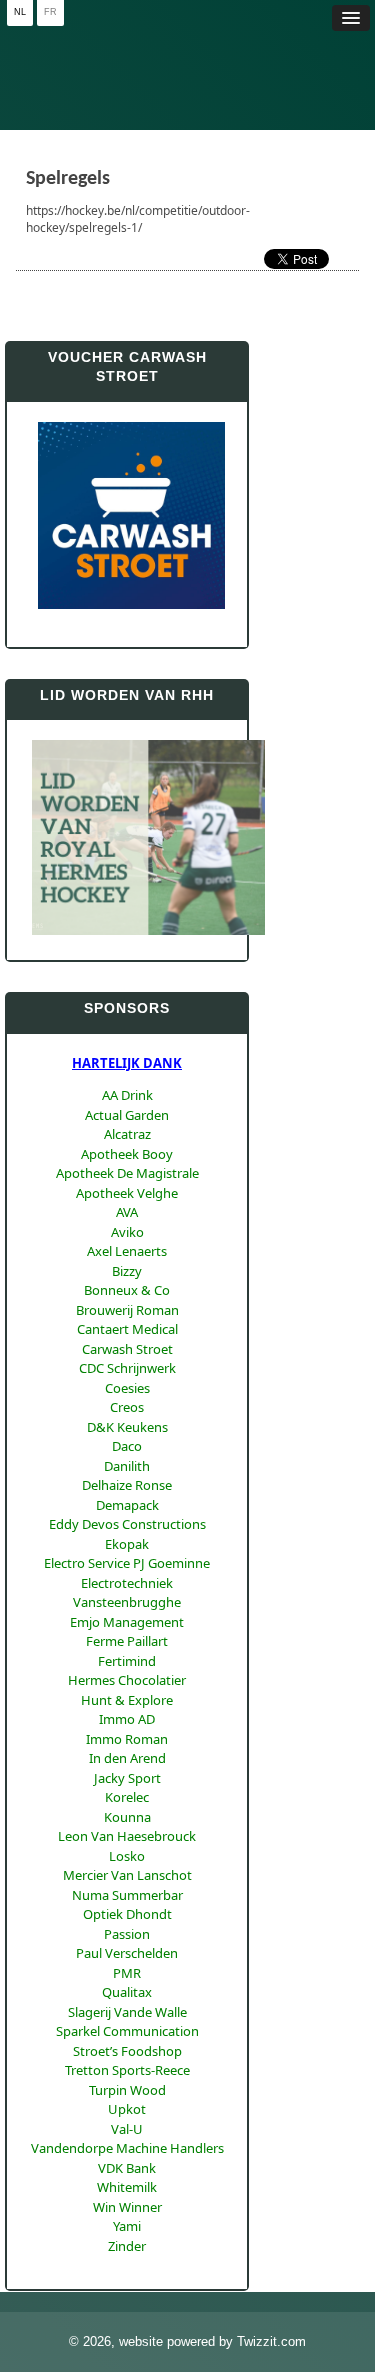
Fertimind (127, 1661)
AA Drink (127, 1095)
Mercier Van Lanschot (127, 1875)
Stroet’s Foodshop (127, 2051)
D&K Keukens (127, 1427)
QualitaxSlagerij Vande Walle (127, 2002)
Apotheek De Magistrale (127, 1173)
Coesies (127, 1388)
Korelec (127, 1797)
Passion (127, 1934)
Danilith (127, 1466)
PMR (127, 1973)
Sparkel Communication (127, 2031)
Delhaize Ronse (127, 1485)
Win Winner (127, 2207)
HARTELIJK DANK (127, 1063)
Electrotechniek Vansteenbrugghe (127, 1593)
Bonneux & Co (127, 1290)
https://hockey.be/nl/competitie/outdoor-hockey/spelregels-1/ (138, 219)
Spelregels (68, 179)
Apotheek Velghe (127, 1193)
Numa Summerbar (127, 1895)
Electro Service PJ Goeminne (127, 1563)
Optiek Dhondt (127, 1914)
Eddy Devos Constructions (127, 1524)
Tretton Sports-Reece (127, 2070)
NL (20, 12)
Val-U (127, 2129)
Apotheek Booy (127, 1154)
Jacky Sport (127, 1778)
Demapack (127, 1505)
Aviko (127, 1232)
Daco (127, 1446)
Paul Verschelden (127, 1953)
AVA (127, 1212)
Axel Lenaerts (127, 1251)
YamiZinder (127, 2236)
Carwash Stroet (127, 1349)
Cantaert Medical (127, 1329)
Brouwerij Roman (127, 1310)
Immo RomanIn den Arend (127, 1749)
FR (50, 12)
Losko (127, 1856)
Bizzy (127, 1271)
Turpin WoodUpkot (127, 2100)
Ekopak (127, 1544)
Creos (127, 1407)
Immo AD (127, 1719)
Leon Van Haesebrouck (127, 1836)
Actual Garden (127, 1115)
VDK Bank (127, 2168)
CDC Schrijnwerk (127, 1368)
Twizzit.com (271, 2341)
